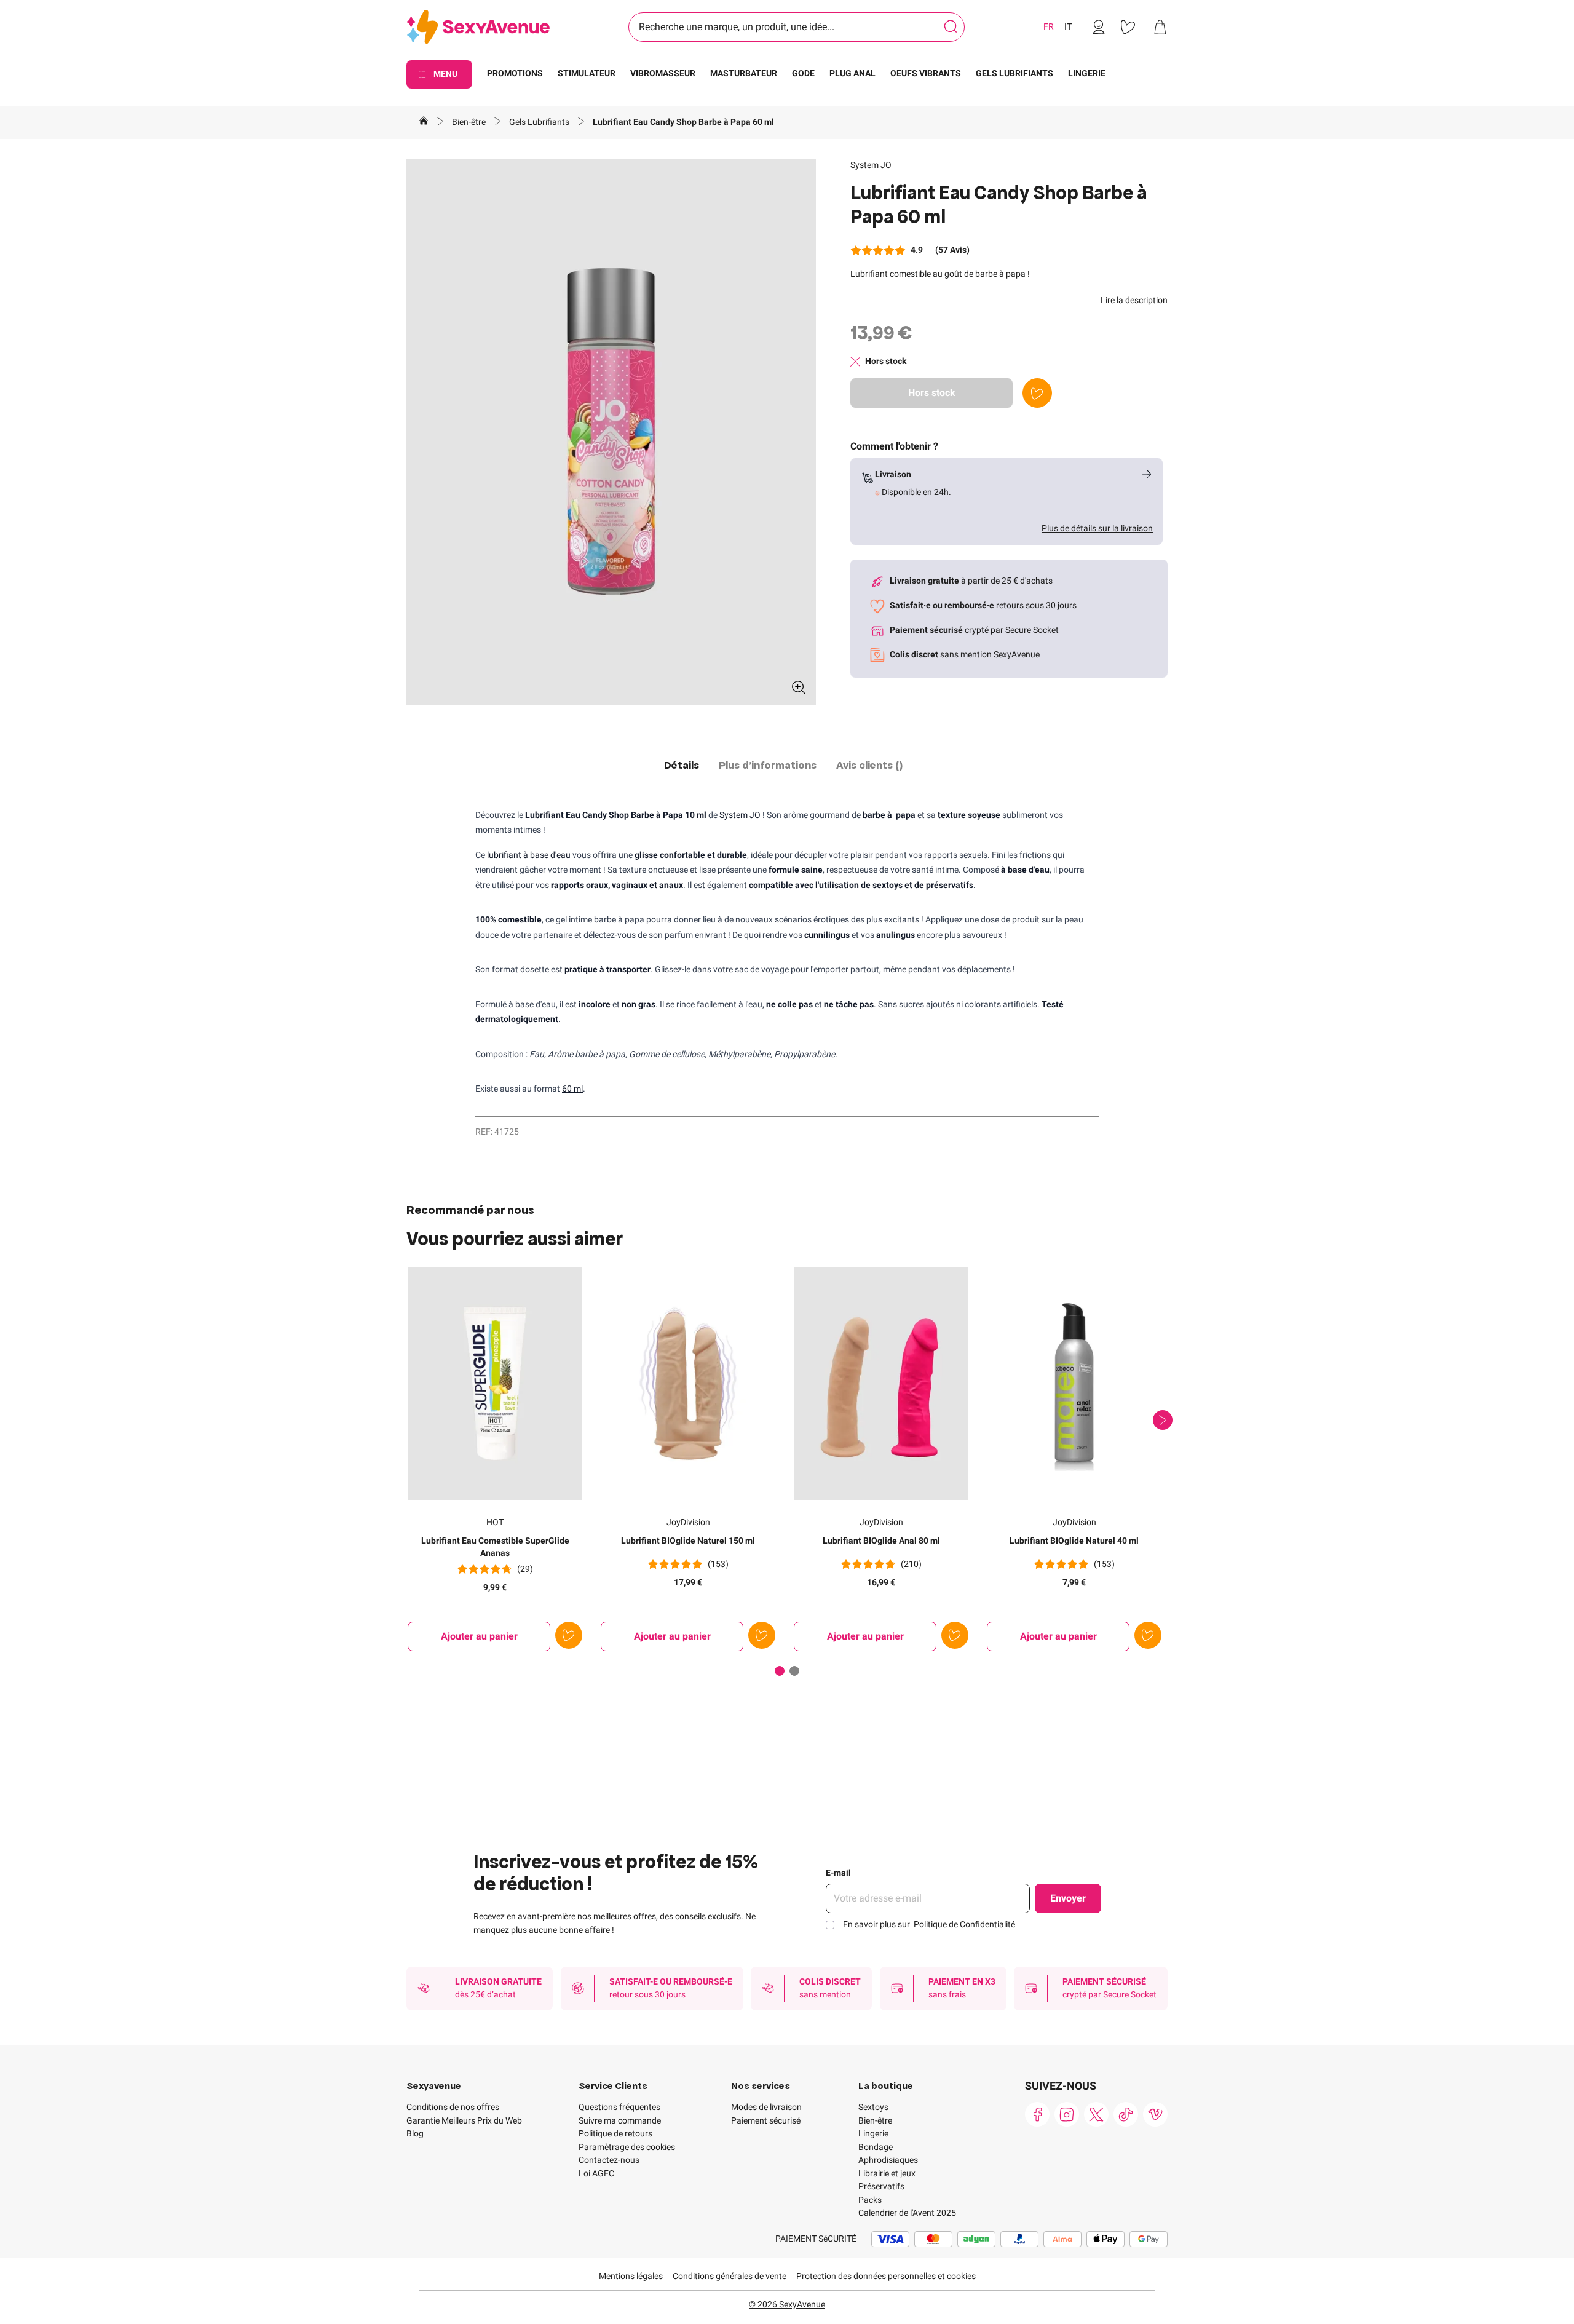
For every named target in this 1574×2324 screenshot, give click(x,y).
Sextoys (873, 2107)
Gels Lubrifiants (540, 122)
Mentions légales (631, 2276)
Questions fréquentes (619, 2107)
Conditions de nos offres (453, 2107)
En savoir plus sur (929, 1924)
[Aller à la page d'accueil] (424, 122)
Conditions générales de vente (730, 2276)
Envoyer (1068, 1898)
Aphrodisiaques (888, 2160)
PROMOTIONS (515, 73)
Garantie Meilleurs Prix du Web (464, 2120)
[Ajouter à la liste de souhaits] (1037, 393)
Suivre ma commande (620, 2120)
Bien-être (470, 122)
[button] (611, 432)
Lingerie (873, 2133)
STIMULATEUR (587, 73)
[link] (1099, 27)
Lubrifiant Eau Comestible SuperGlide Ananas (495, 1547)
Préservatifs (881, 2186)
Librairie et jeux (887, 2173)
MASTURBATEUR (744, 73)
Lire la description (1134, 300)
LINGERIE (1087, 73)
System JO (871, 165)
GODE (803, 73)
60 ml (572, 1089)
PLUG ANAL (852, 73)
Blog (415, 2133)
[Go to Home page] (478, 27)
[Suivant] (1163, 1420)
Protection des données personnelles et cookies (886, 2276)
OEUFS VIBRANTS (926, 73)
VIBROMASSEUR (663, 73)
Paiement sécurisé (766, 2120)
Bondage (876, 2147)
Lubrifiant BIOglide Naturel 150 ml (688, 1541)
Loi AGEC (596, 2173)
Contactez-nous (609, 2160)
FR (1049, 26)
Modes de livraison (766, 2107)
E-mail (838, 1873)
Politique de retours (615, 2133)
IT (1068, 26)
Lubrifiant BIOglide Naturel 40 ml (1074, 1541)
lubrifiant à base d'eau (529, 855)
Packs (870, 2200)
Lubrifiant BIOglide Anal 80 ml (881, 1541)
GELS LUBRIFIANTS (1014, 73)
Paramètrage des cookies (627, 2147)
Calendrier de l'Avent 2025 (907, 2213)
